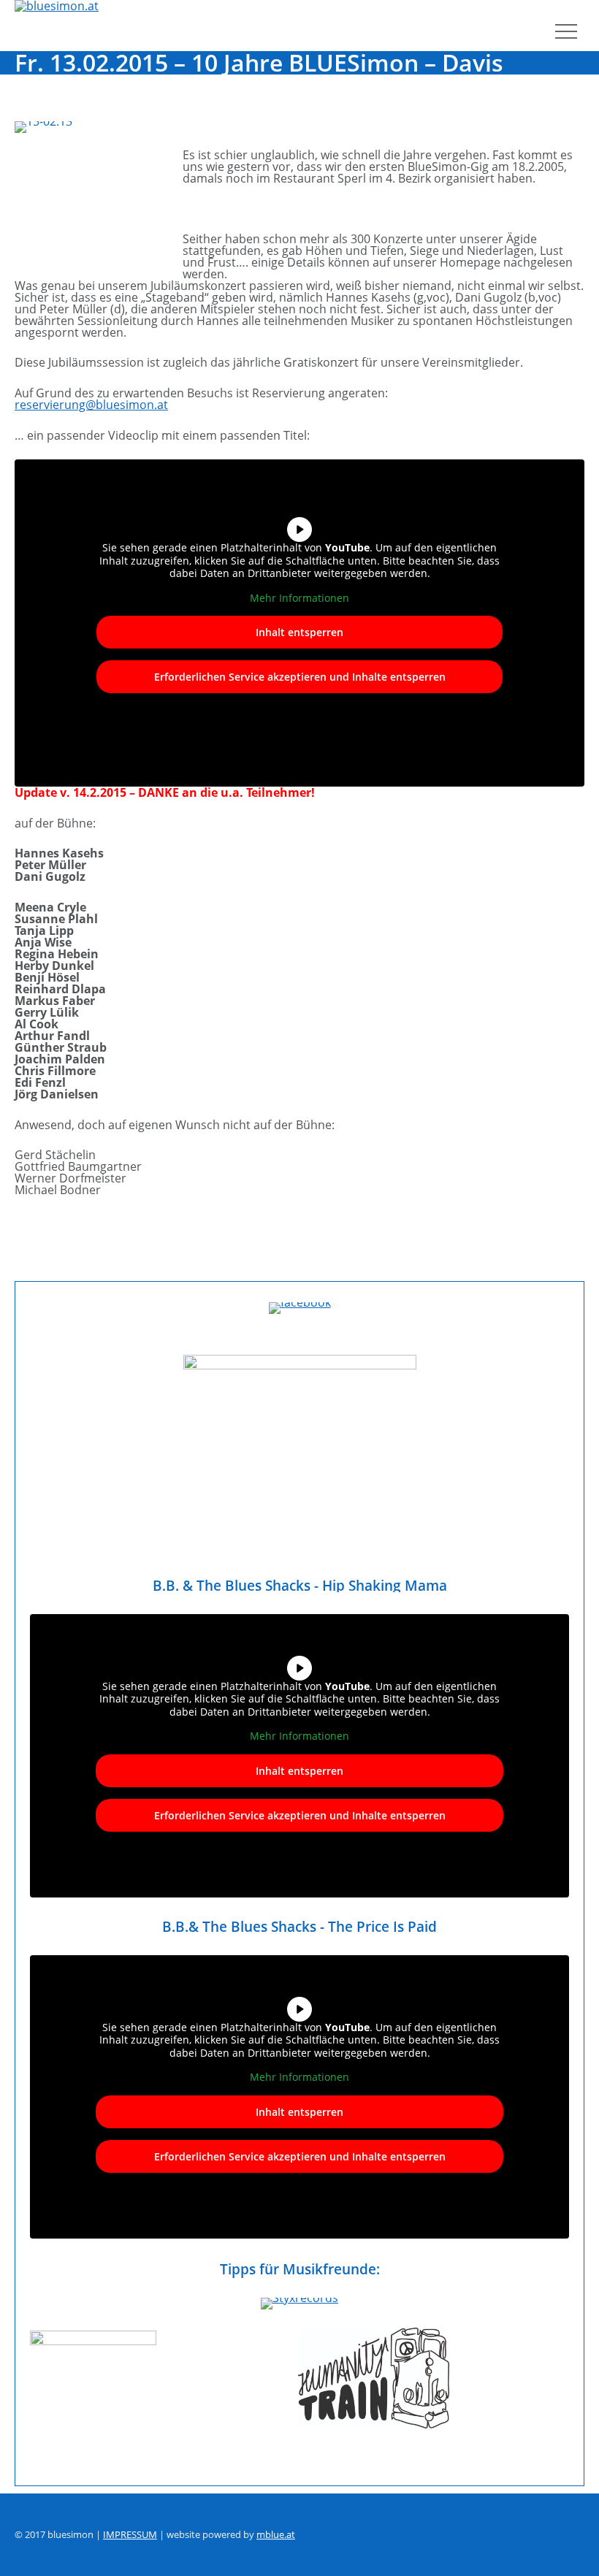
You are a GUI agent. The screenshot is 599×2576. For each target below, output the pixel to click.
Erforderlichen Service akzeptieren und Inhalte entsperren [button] (300, 677)
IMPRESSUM (130, 2534)
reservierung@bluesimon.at (91, 405)
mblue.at (276, 2534)
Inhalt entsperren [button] (299, 632)
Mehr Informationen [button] (299, 598)
